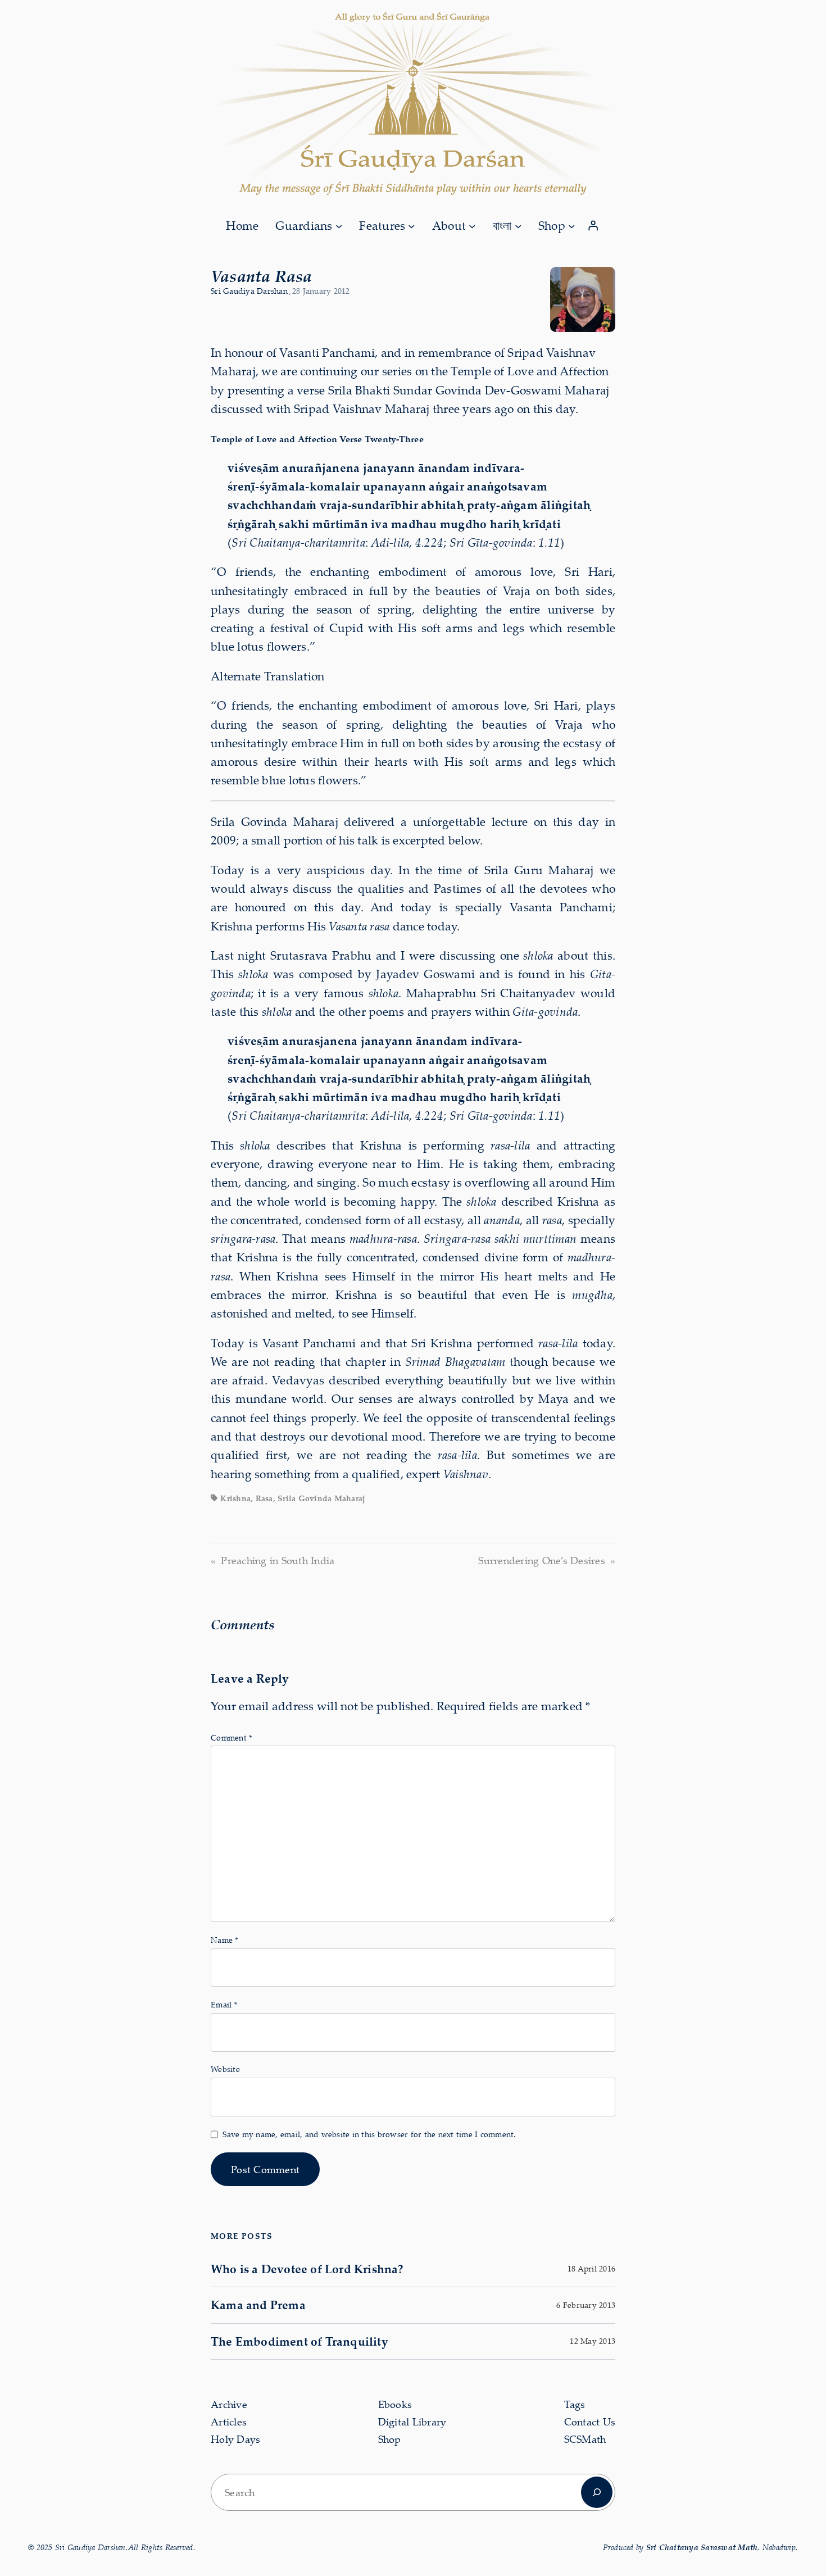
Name (224, 1940)
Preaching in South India (278, 1560)
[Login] (593, 226)
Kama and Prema (258, 2305)
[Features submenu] (411, 225)
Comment (231, 1737)
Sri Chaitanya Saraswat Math (702, 2547)
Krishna (235, 1498)
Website (225, 2069)
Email (224, 2004)
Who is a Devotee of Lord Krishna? (307, 2269)
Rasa (264, 1498)
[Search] (597, 2492)
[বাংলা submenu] (518, 225)
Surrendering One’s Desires (542, 1560)
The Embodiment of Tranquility (299, 2341)
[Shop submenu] (571, 225)
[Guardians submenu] (339, 225)
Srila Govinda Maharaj (321, 1498)
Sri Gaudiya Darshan (249, 291)
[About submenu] (472, 225)
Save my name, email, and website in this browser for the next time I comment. (369, 2134)
